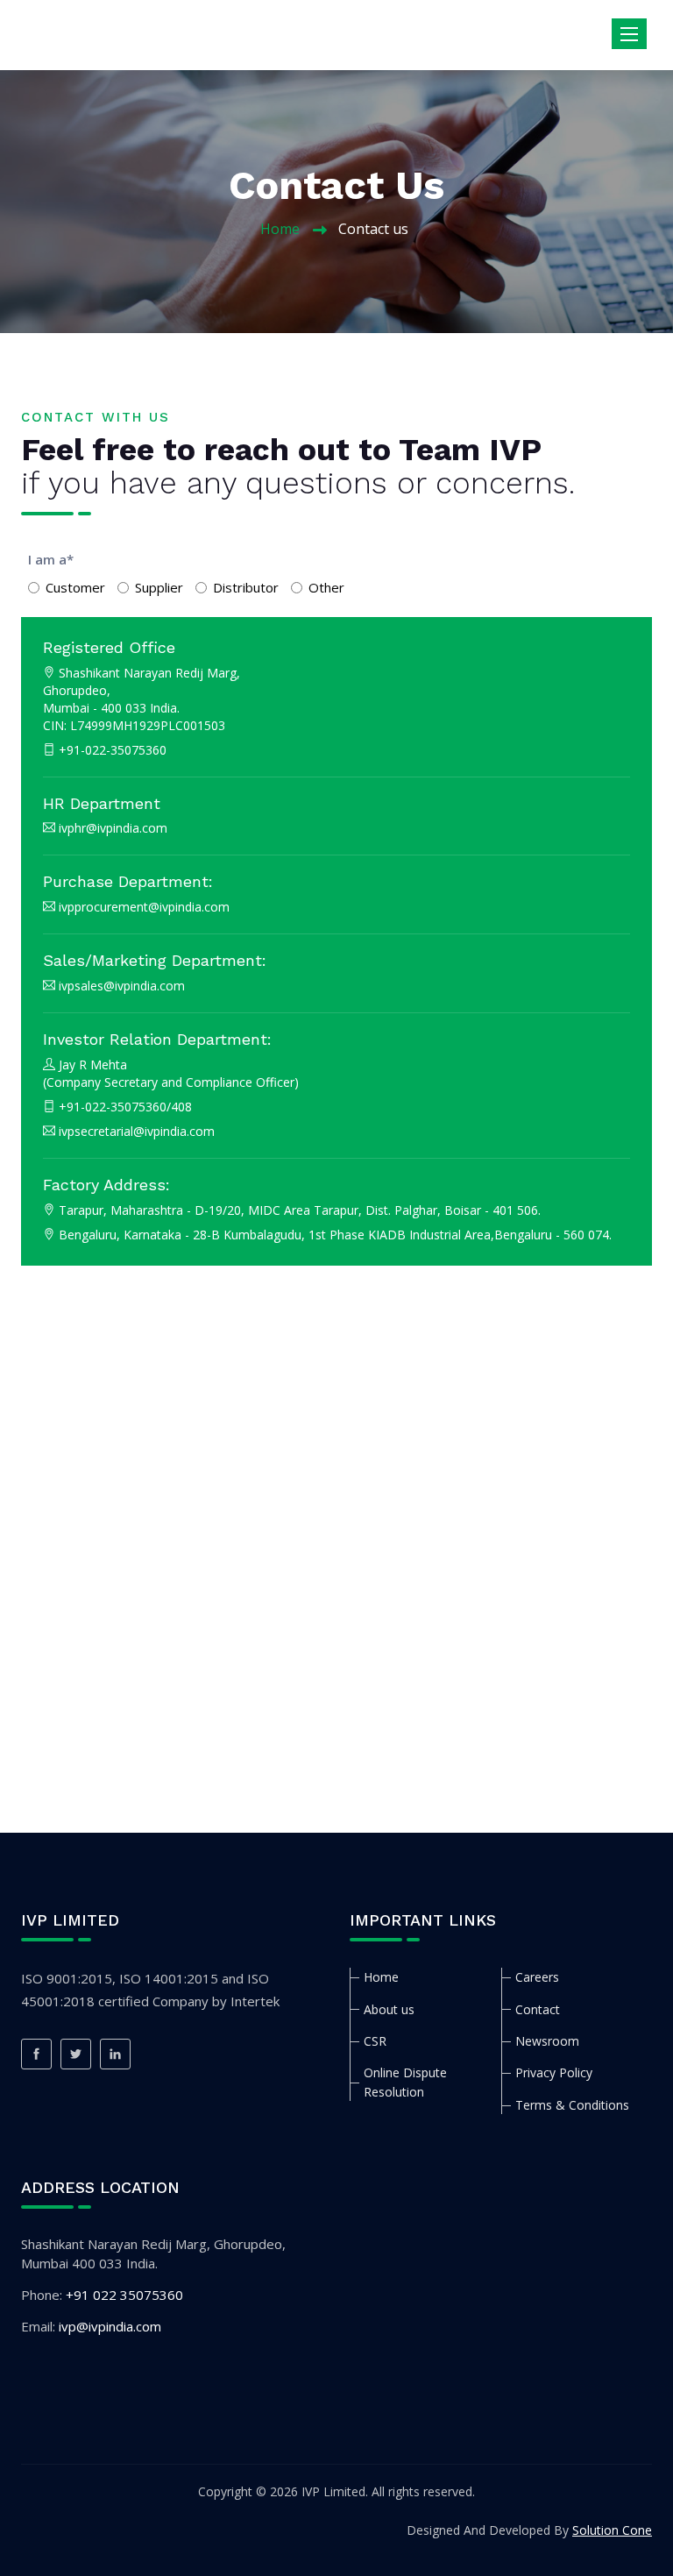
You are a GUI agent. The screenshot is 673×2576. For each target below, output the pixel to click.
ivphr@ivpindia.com (113, 828)
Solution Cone (612, 2530)
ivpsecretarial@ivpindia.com (137, 1131)
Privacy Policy (554, 2072)
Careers (537, 1977)
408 (181, 1107)
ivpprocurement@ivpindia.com (144, 907)
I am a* (51, 559)
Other (326, 587)
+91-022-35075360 (113, 750)
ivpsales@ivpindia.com (122, 986)
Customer (75, 587)
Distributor (246, 587)
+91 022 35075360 (124, 2295)
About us (389, 2009)
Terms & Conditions (572, 2105)
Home (280, 229)
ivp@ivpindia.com (110, 2326)
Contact (538, 2009)
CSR (375, 2041)
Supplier (159, 587)
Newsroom (547, 2041)
